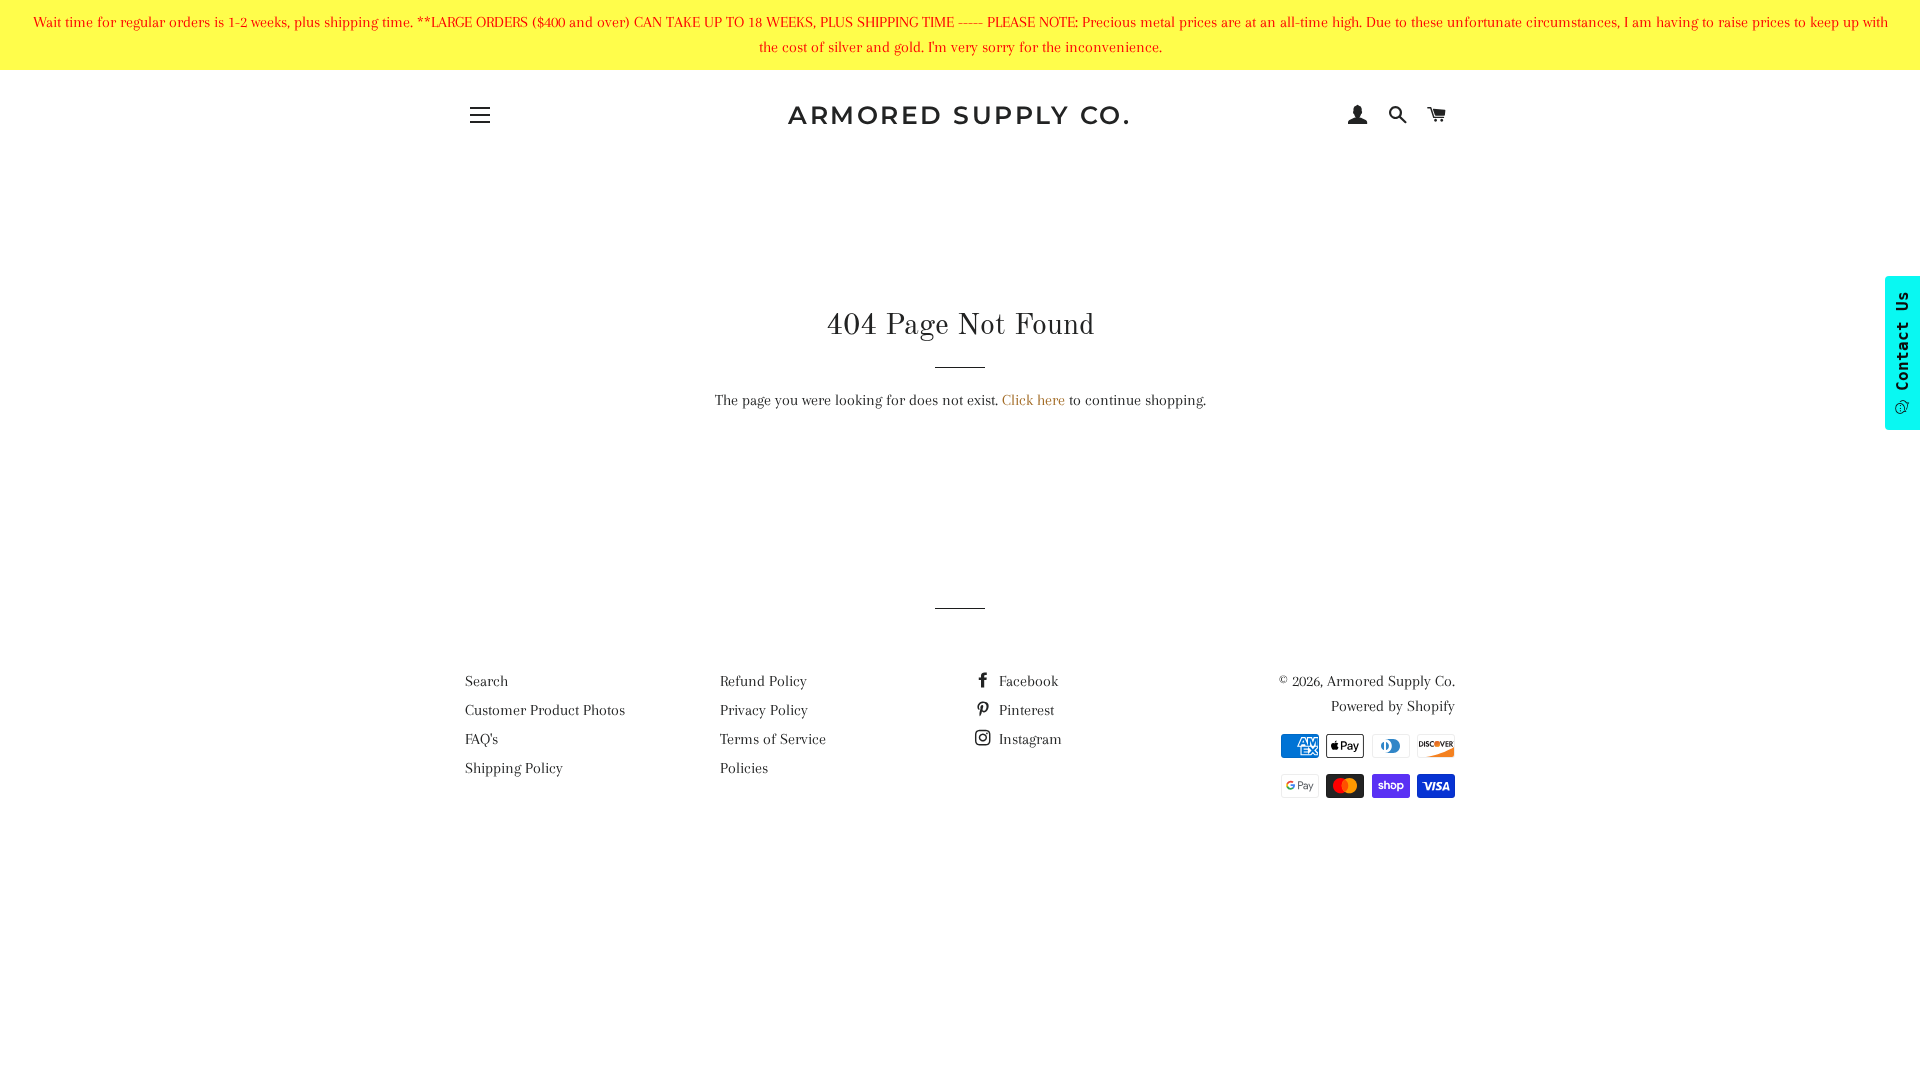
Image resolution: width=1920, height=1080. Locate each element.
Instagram (1028, 739)
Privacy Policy (764, 710)
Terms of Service (773, 739)
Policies (744, 768)
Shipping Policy (514, 768)
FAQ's (481, 739)
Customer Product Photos (545, 710)
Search (486, 681)
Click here (1033, 400)
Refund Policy (763, 681)
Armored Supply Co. (959, 115)
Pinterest (1024, 710)
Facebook (1026, 681)
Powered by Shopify (1393, 706)
